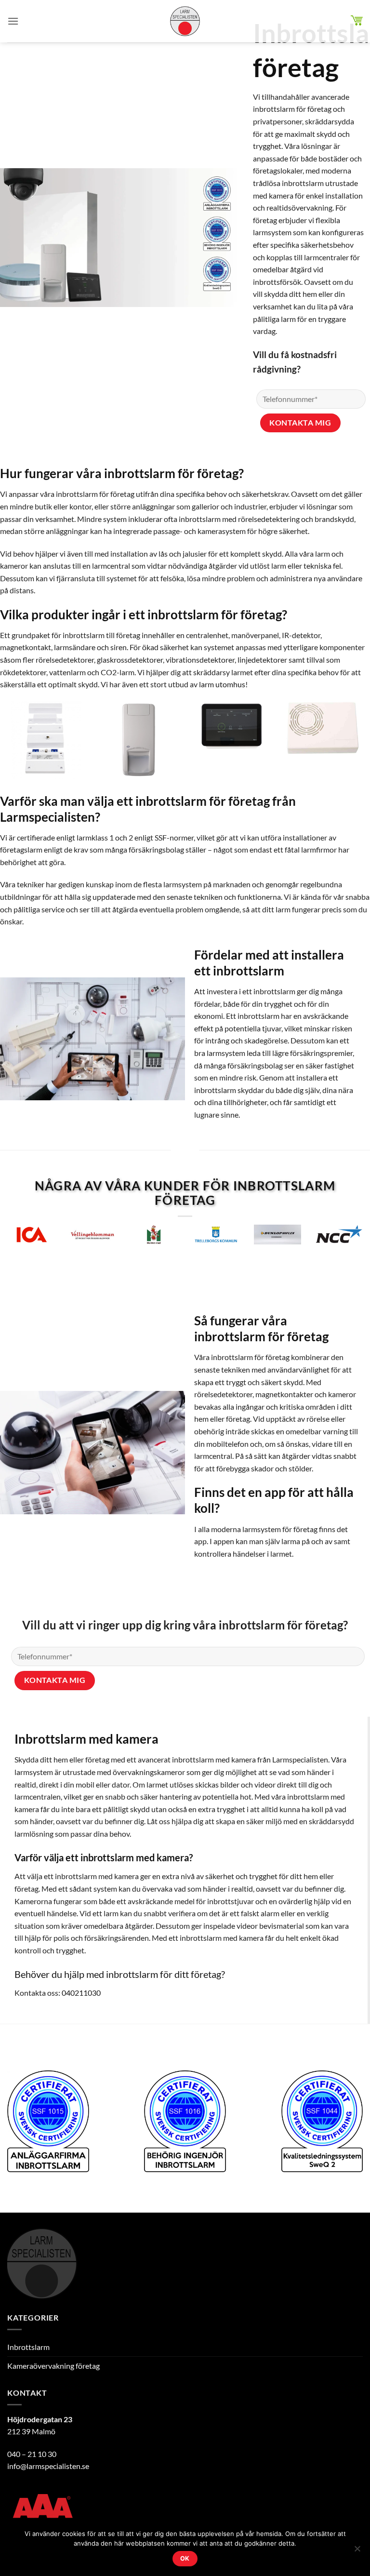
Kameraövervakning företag (53, 2366)
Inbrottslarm (28, 2347)
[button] (13, 21)
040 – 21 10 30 (32, 2454)
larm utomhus (222, 684)
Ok (185, 2558)
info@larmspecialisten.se (48, 2466)
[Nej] (357, 2551)
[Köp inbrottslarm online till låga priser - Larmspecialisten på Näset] (185, 21)
